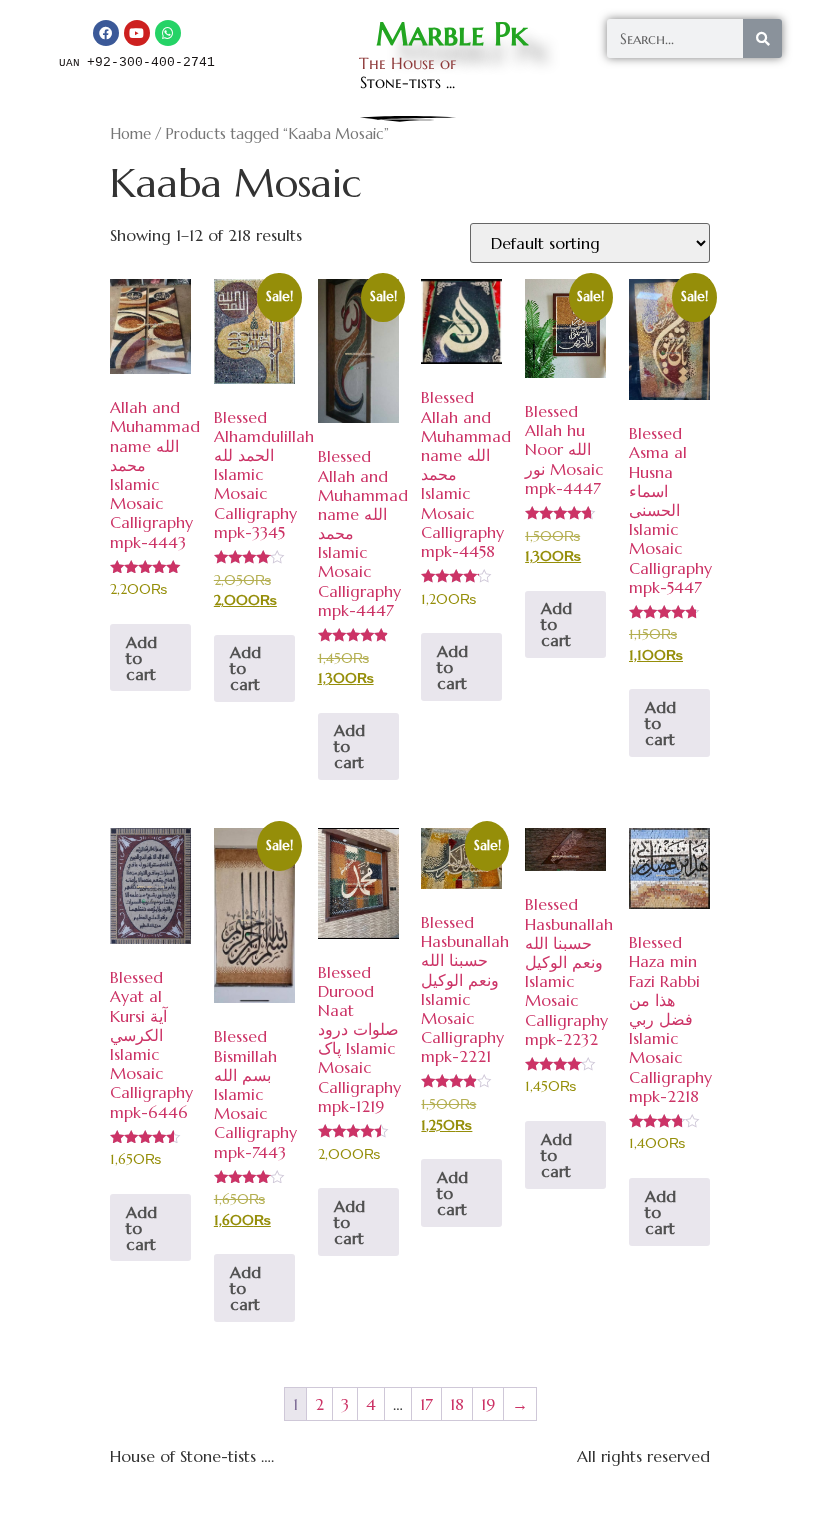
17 (426, 1404)
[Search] (762, 38)
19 (488, 1404)
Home (130, 134)
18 (457, 1404)
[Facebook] (106, 33)
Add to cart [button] (141, 658)
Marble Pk (452, 34)
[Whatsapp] (168, 33)
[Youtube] (137, 33)
